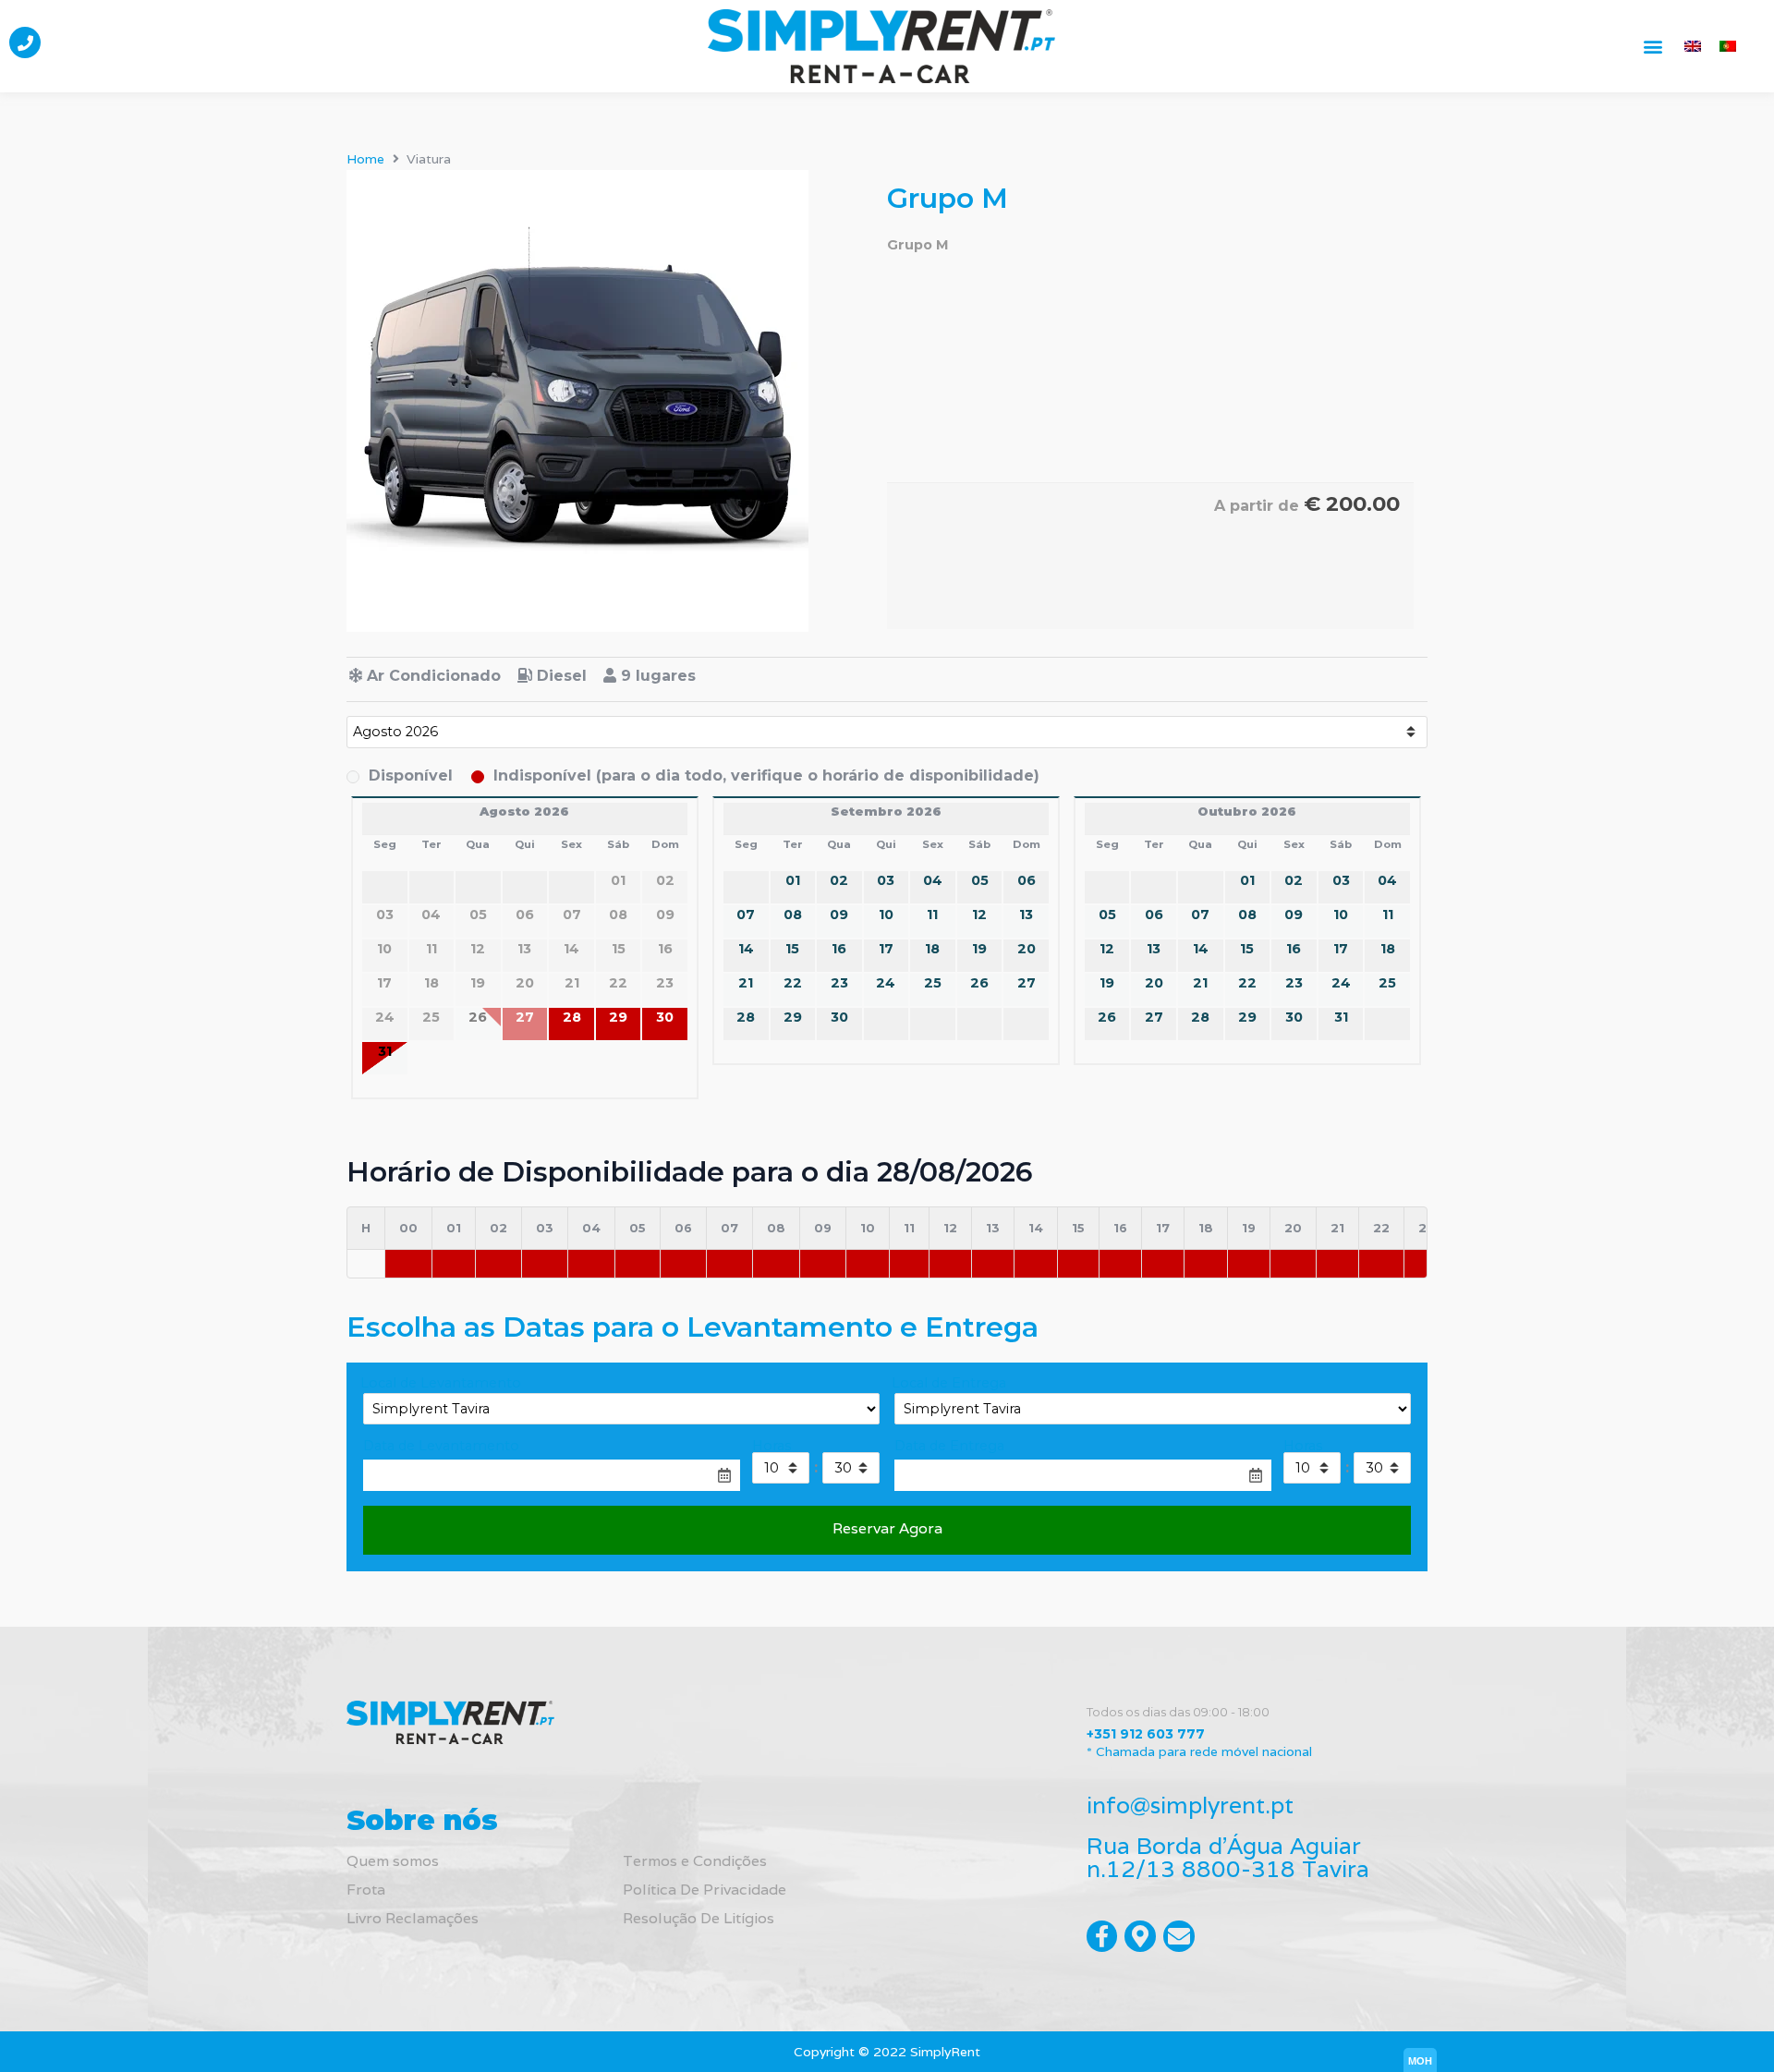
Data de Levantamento (441, 1446)
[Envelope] (1179, 1936)
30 (665, 1017)
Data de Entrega (949, 1446)
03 (886, 880)
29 (618, 1017)
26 (979, 983)
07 (746, 915)
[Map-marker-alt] (1140, 1936)
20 (1027, 949)
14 (746, 949)
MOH (1420, 2061)
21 (746, 983)
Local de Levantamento (441, 1383)
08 (793, 915)
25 (933, 983)
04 (933, 880)
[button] (1652, 46)
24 (886, 983)
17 (886, 949)
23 (839, 983)
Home (365, 159)
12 (979, 915)
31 (385, 1051)
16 (839, 949)
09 (839, 915)
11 (932, 915)
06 (1027, 880)
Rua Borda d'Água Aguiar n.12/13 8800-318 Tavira (1228, 1857)
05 (980, 880)
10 (886, 915)
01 (793, 880)
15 (792, 949)
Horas (772, 1446)
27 (1027, 983)
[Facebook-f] (1102, 1936)
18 (932, 949)
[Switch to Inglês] (1693, 46)
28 (572, 1017)
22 (793, 983)
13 (1026, 915)
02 (839, 880)
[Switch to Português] (1728, 46)
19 (979, 949)
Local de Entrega (949, 1383)
